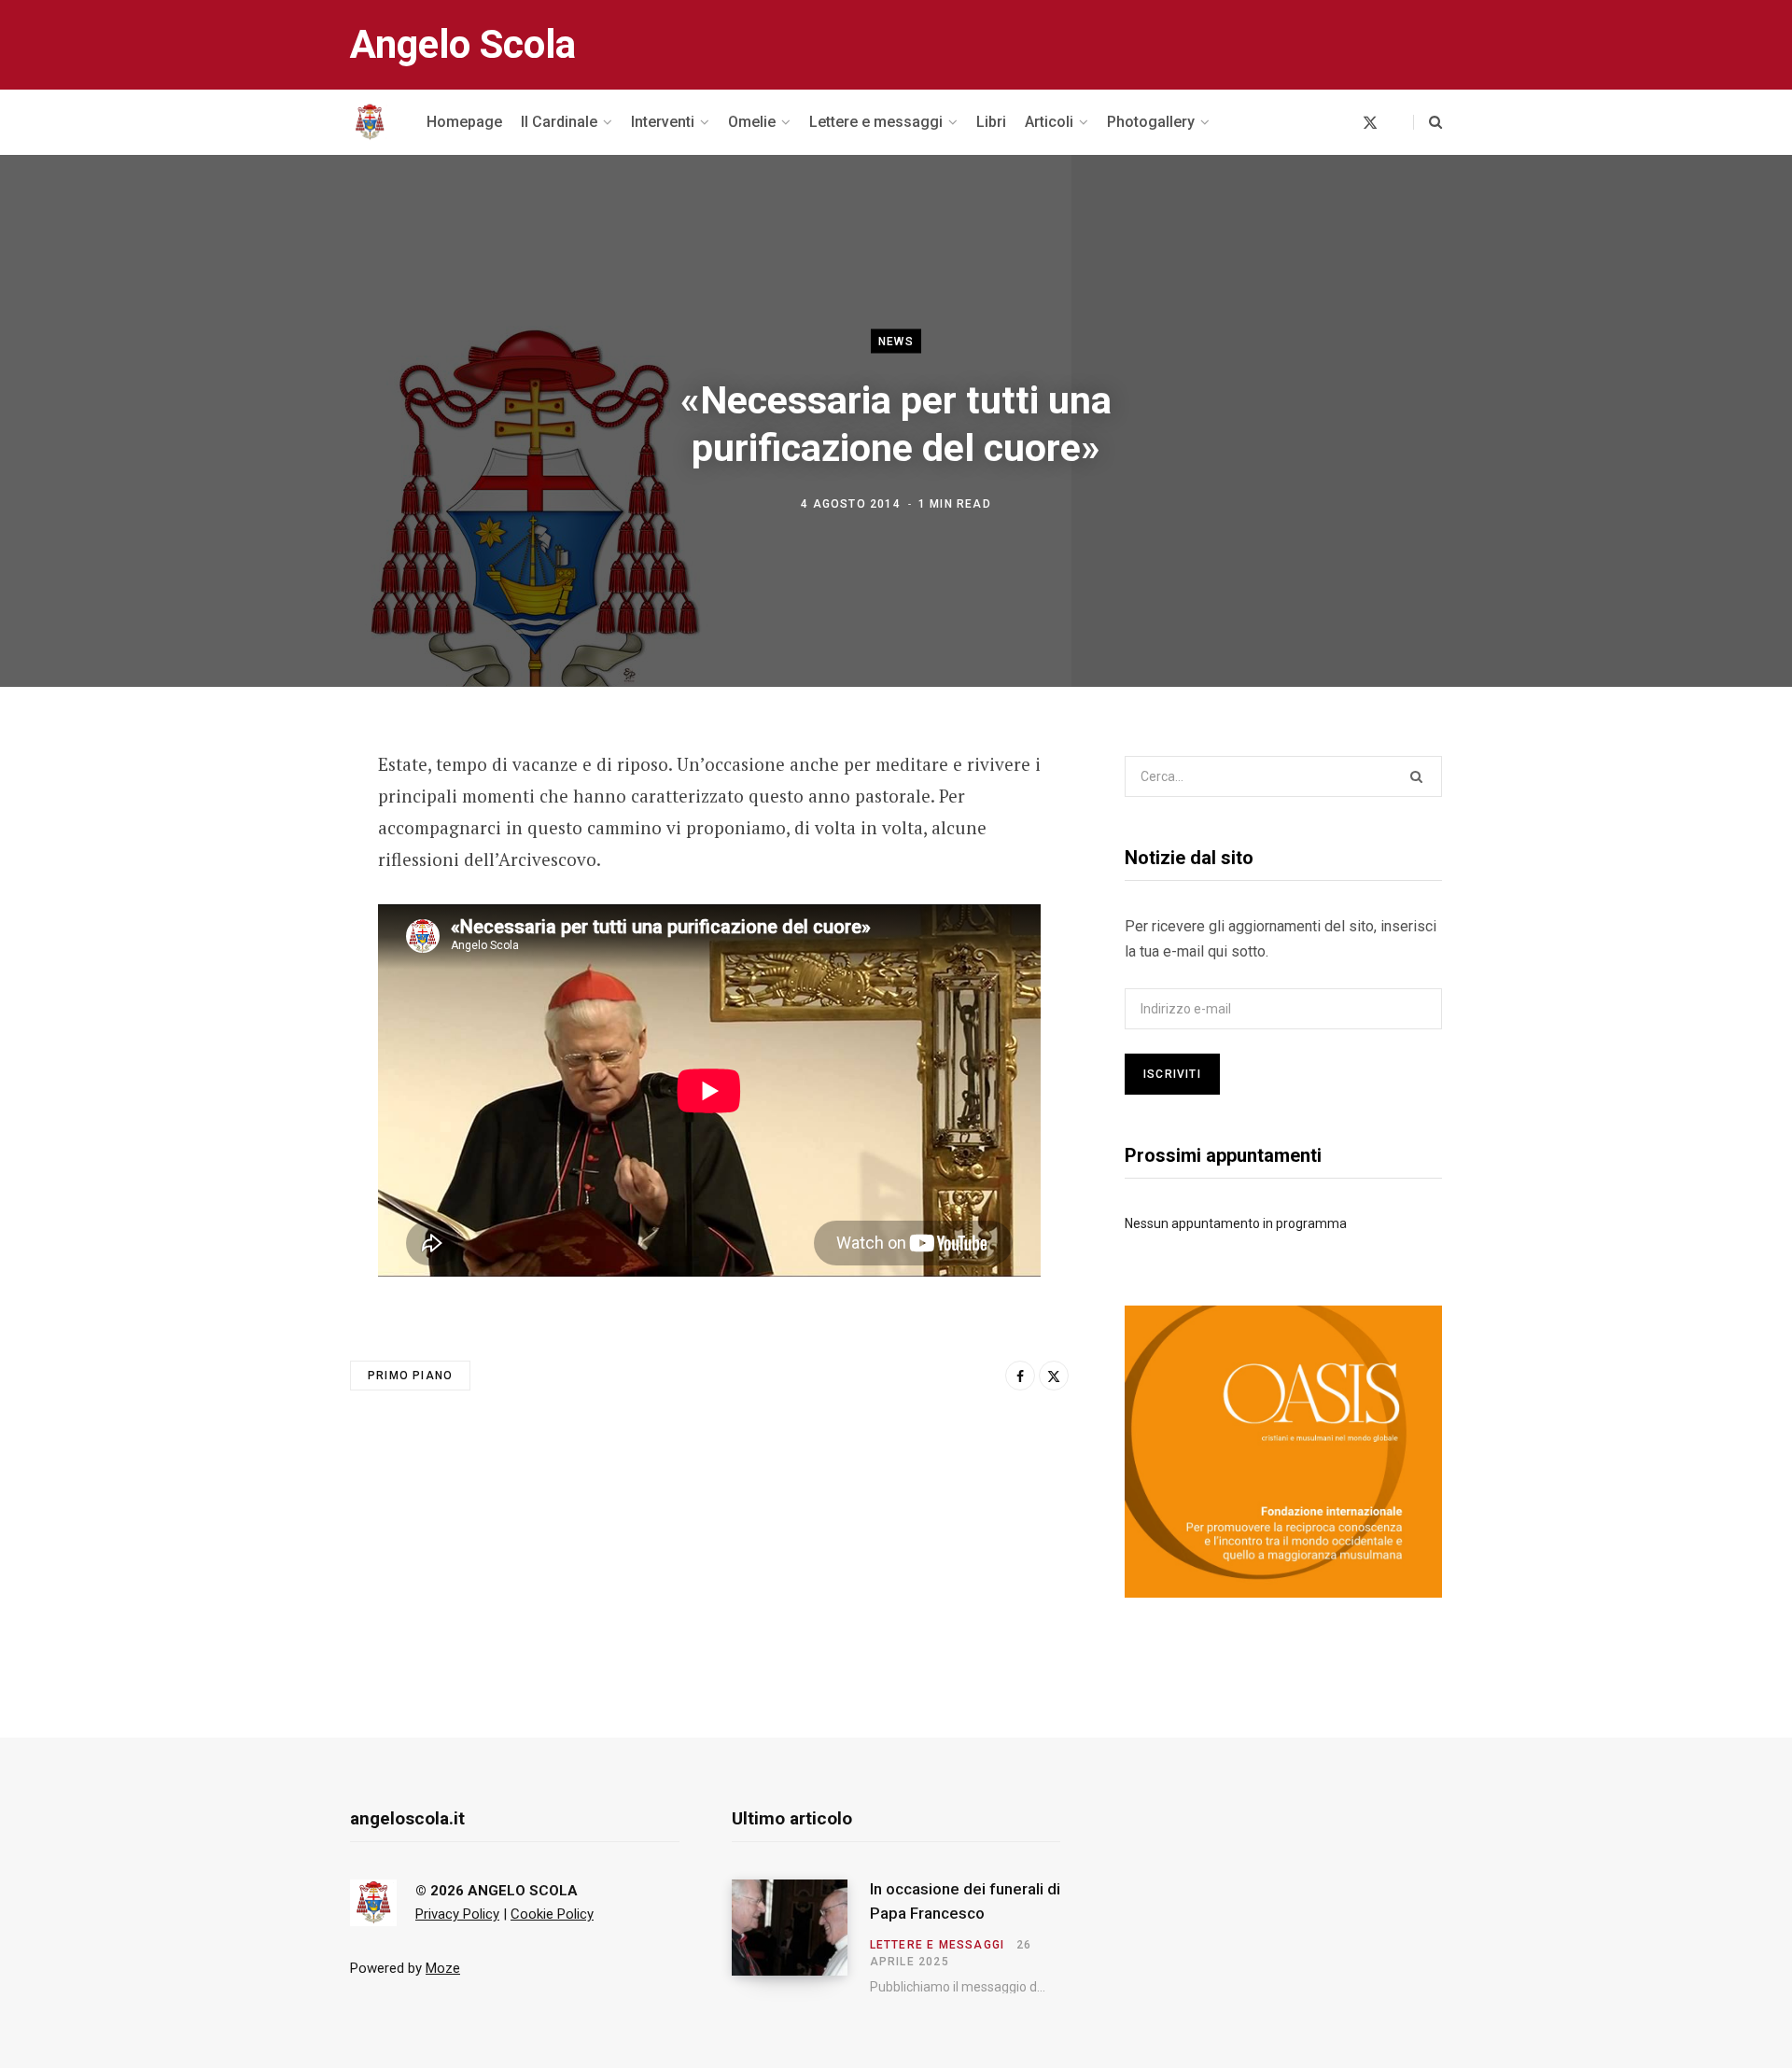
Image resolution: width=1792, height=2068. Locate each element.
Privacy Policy (457, 1914)
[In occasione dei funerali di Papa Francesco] (801, 1936)
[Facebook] (258, 817)
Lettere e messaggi (938, 1945)
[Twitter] (258, 867)
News (896, 341)
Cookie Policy (552, 1914)
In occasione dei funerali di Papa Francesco (965, 1901)
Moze (443, 1968)
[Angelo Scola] (370, 122)
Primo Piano (410, 1376)
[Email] (258, 916)
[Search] (1428, 122)
